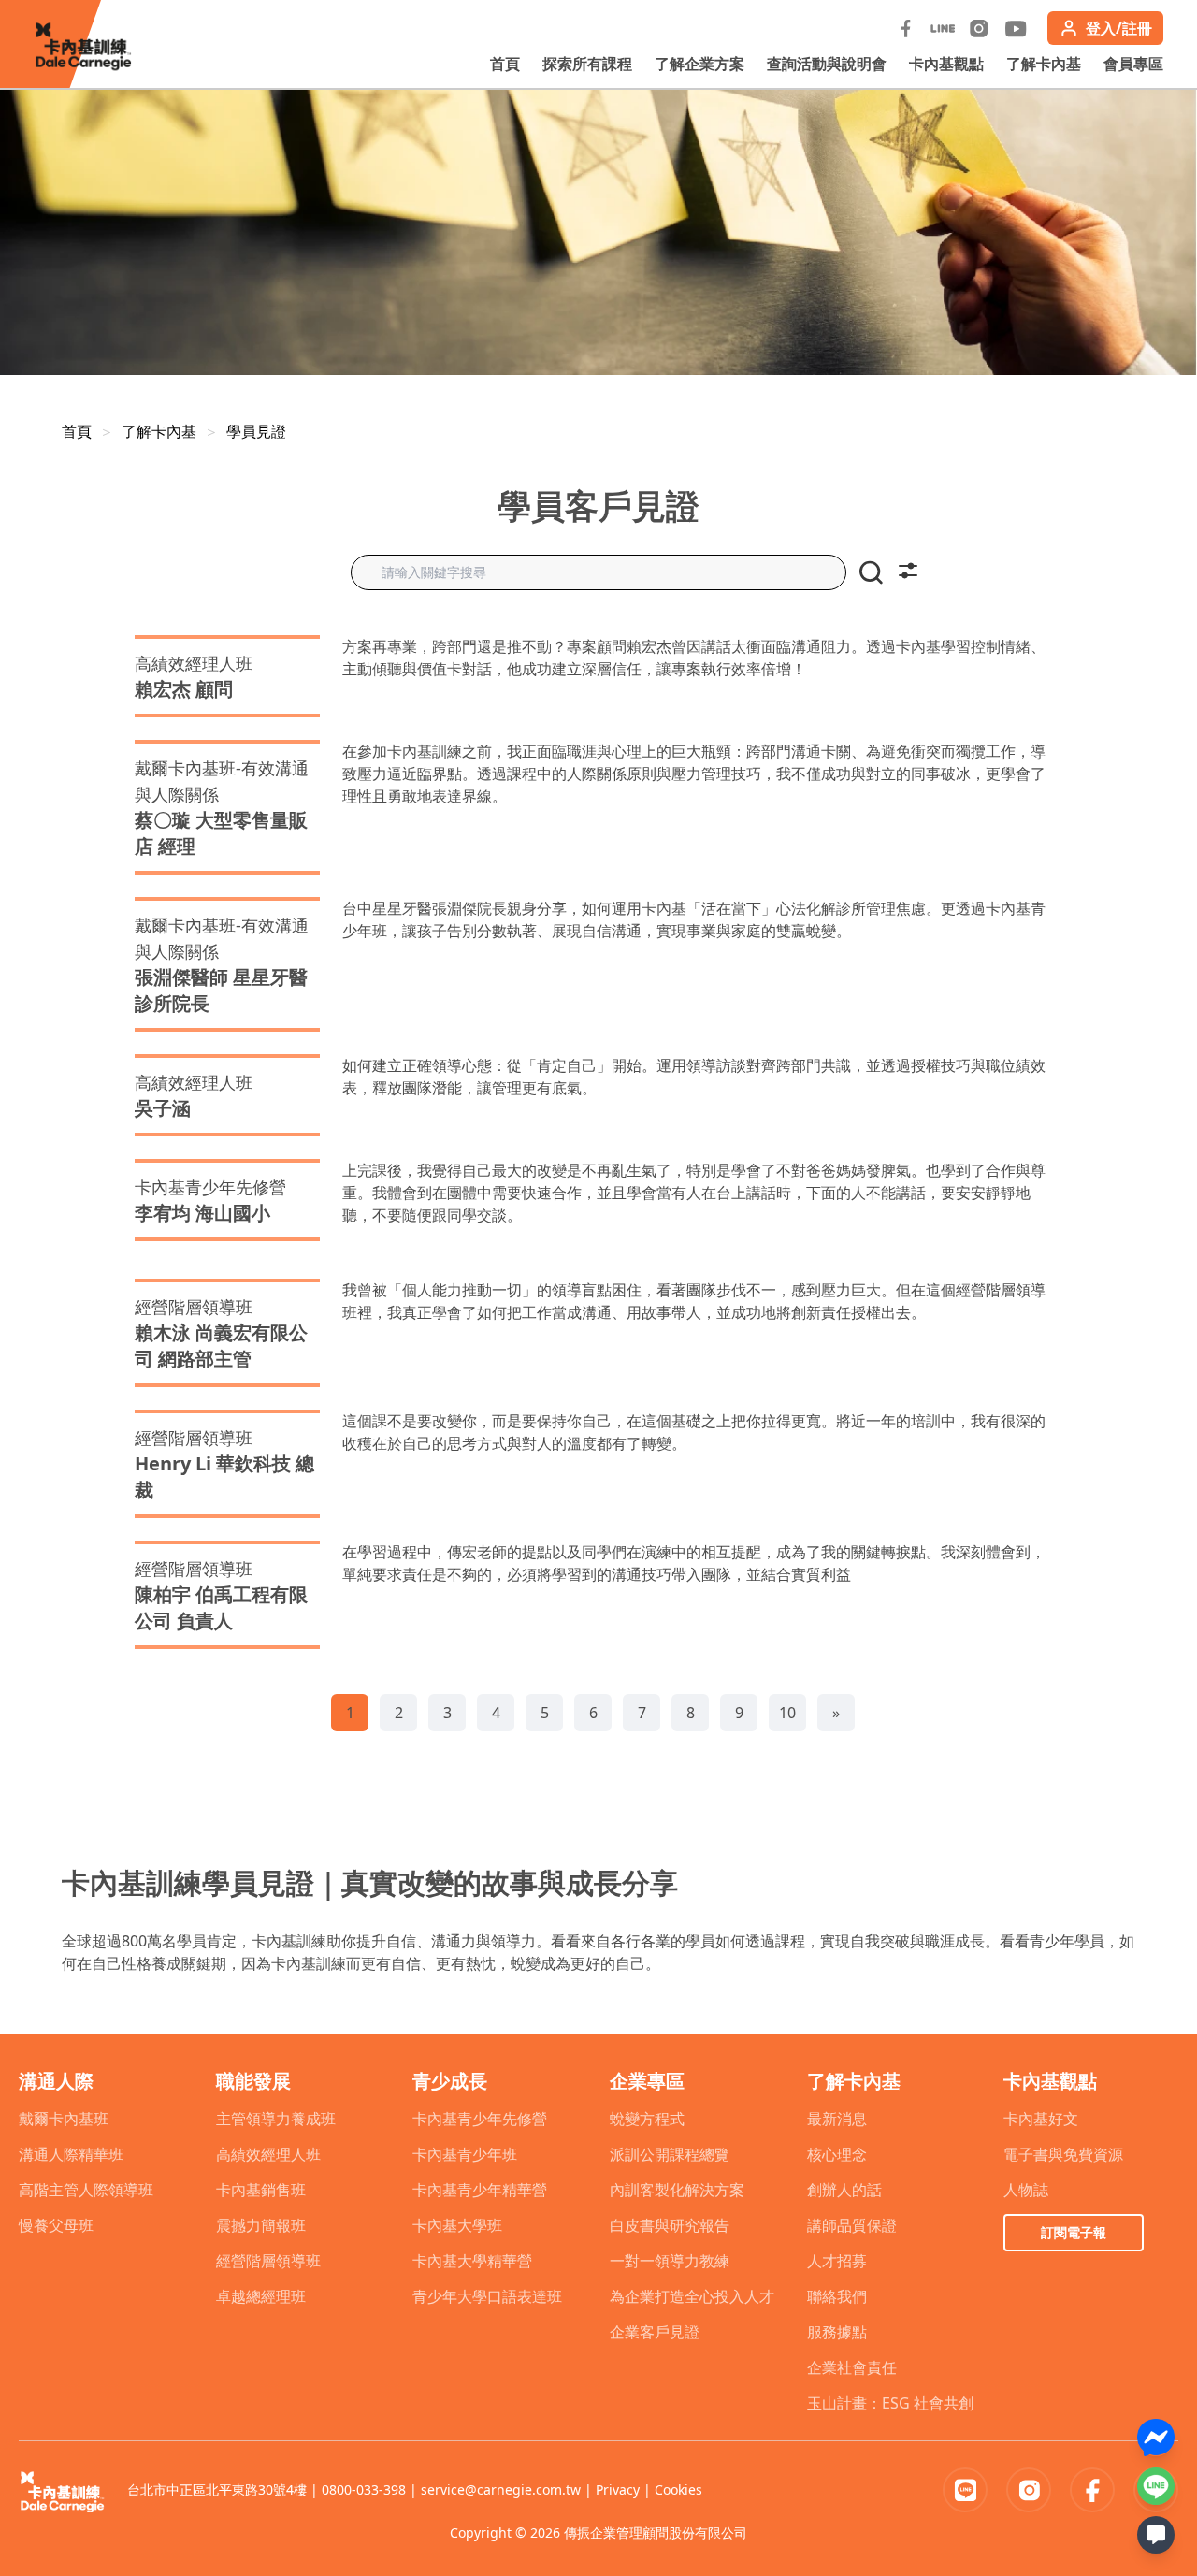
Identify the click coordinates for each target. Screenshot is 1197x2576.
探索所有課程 (587, 64)
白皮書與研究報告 (670, 2225)
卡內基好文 (1041, 2119)
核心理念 (837, 2154)
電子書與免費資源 (1063, 2154)
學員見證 (256, 431)
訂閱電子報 (1074, 2232)
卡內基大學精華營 (472, 2261)
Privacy (618, 2489)
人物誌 (1026, 2190)
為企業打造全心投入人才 (692, 2296)
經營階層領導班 (268, 2261)
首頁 (505, 64)
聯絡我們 (837, 2296)
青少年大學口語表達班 (487, 2296)
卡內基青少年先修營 (480, 2119)
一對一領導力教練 (670, 2261)
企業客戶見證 (655, 2332)
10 (787, 1713)
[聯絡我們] (1156, 2535)
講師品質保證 (852, 2225)
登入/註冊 (1119, 28)
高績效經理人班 (268, 2154)
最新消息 (837, 2119)
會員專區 (1133, 64)
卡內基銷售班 (261, 2190)
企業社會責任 (852, 2367)
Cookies (678, 2489)
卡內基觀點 (946, 64)
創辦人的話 (844, 2190)
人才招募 (837, 2261)
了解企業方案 (699, 64)
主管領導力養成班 (276, 2119)
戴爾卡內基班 (64, 2119)
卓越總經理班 (261, 2296)
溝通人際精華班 (71, 2154)
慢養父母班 (56, 2225)
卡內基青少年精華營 (480, 2190)
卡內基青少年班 (465, 2154)
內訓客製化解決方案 (677, 2190)
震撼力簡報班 (261, 2225)
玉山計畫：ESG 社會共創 (890, 2403)
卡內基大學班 (457, 2225)
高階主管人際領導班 (86, 2190)
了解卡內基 (1044, 64)
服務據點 (837, 2332)
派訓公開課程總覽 (670, 2154)
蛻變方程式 (647, 2119)
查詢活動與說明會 (827, 64)
